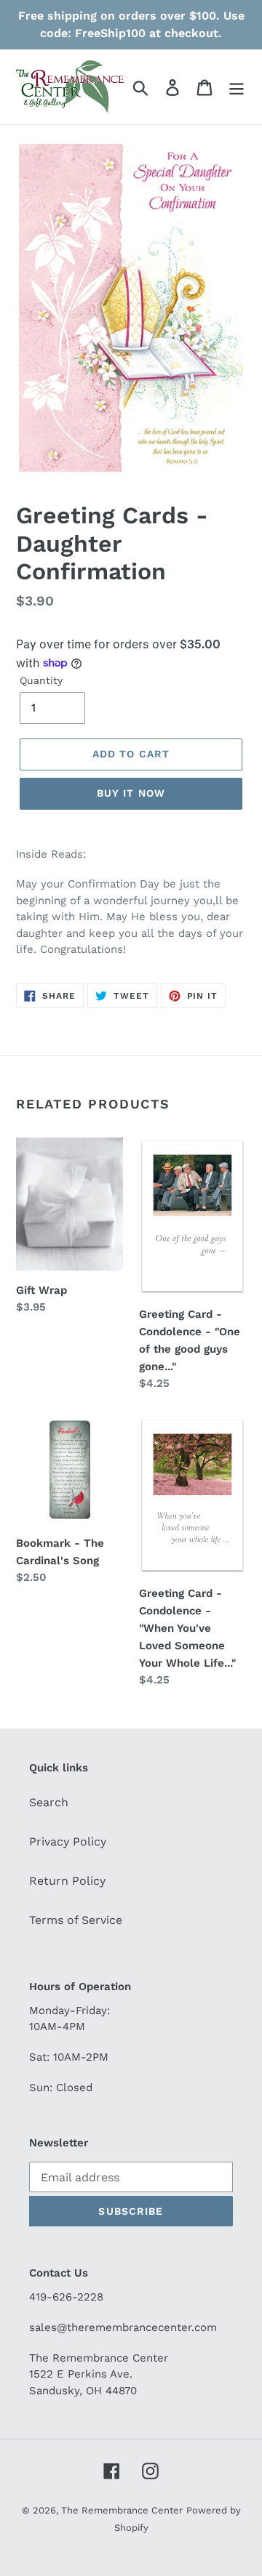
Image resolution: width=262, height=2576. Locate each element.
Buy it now (131, 793)
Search (49, 1802)
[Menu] (237, 87)
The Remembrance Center (122, 2510)
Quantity (41, 680)
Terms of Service (76, 1920)
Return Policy (67, 1881)
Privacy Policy (68, 1842)
